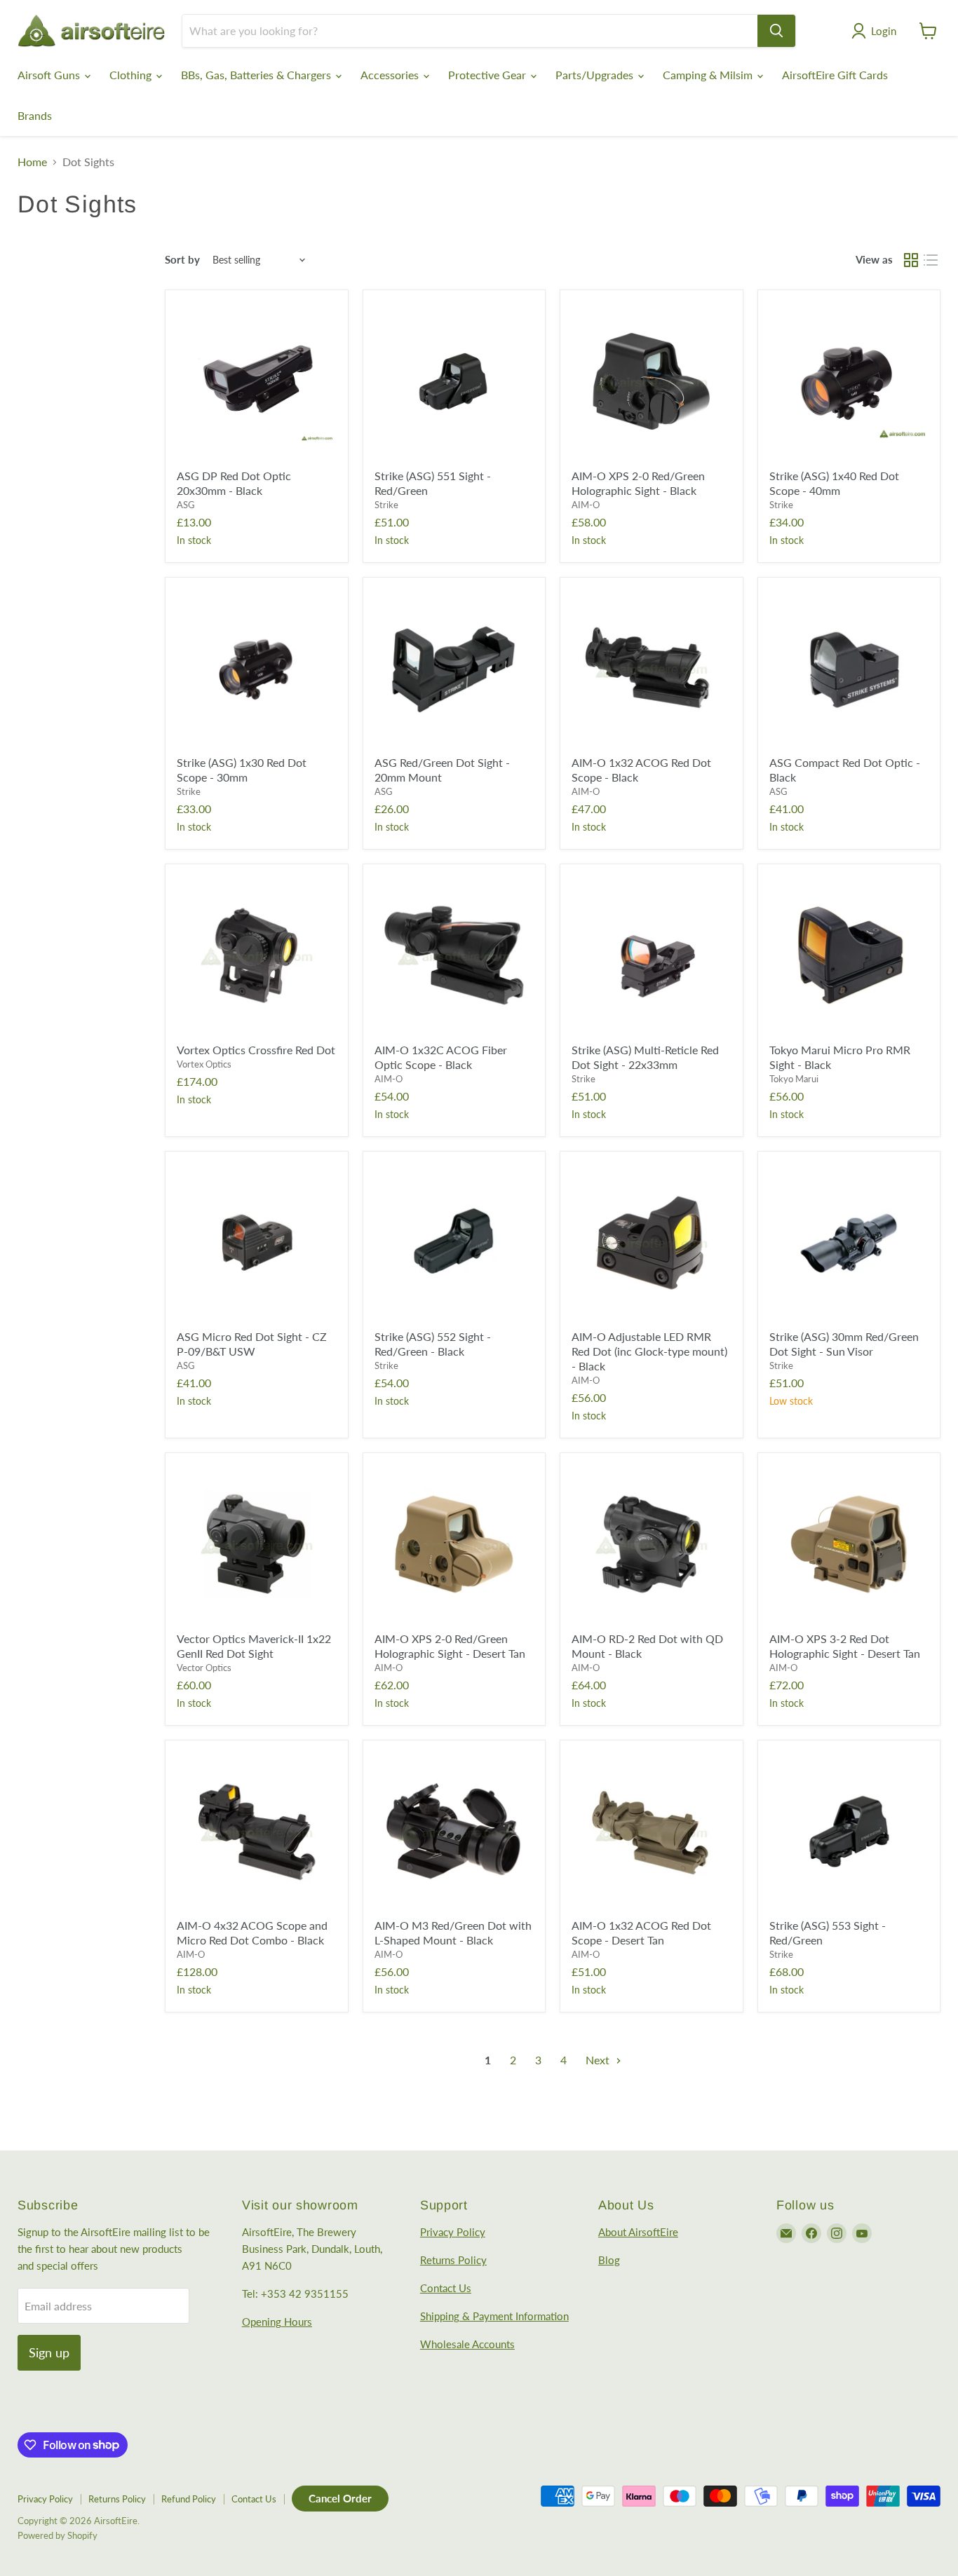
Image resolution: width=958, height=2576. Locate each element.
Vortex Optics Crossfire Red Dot (256, 1050)
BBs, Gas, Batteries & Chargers (257, 75)
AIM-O (586, 505)
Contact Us (446, 2288)
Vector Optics (204, 1668)
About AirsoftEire (638, 2232)
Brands (35, 115)
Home (32, 162)
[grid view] (911, 260)
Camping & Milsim (709, 75)
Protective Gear (488, 75)
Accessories (391, 75)
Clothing (132, 75)
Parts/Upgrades (596, 75)
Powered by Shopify (58, 2535)
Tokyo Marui (794, 1079)
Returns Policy (453, 2260)
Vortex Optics (204, 1064)
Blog (609, 2260)
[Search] (776, 31)
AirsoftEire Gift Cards (835, 75)
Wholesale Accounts (467, 2344)
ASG (186, 505)
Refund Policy (189, 2499)
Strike (386, 505)
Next (599, 2060)
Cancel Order (340, 2498)
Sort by (182, 260)
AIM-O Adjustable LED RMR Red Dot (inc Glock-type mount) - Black (649, 1351)
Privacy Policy (453, 2232)
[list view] (931, 260)
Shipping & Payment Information (494, 2316)
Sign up (49, 2352)
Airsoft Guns (50, 75)
